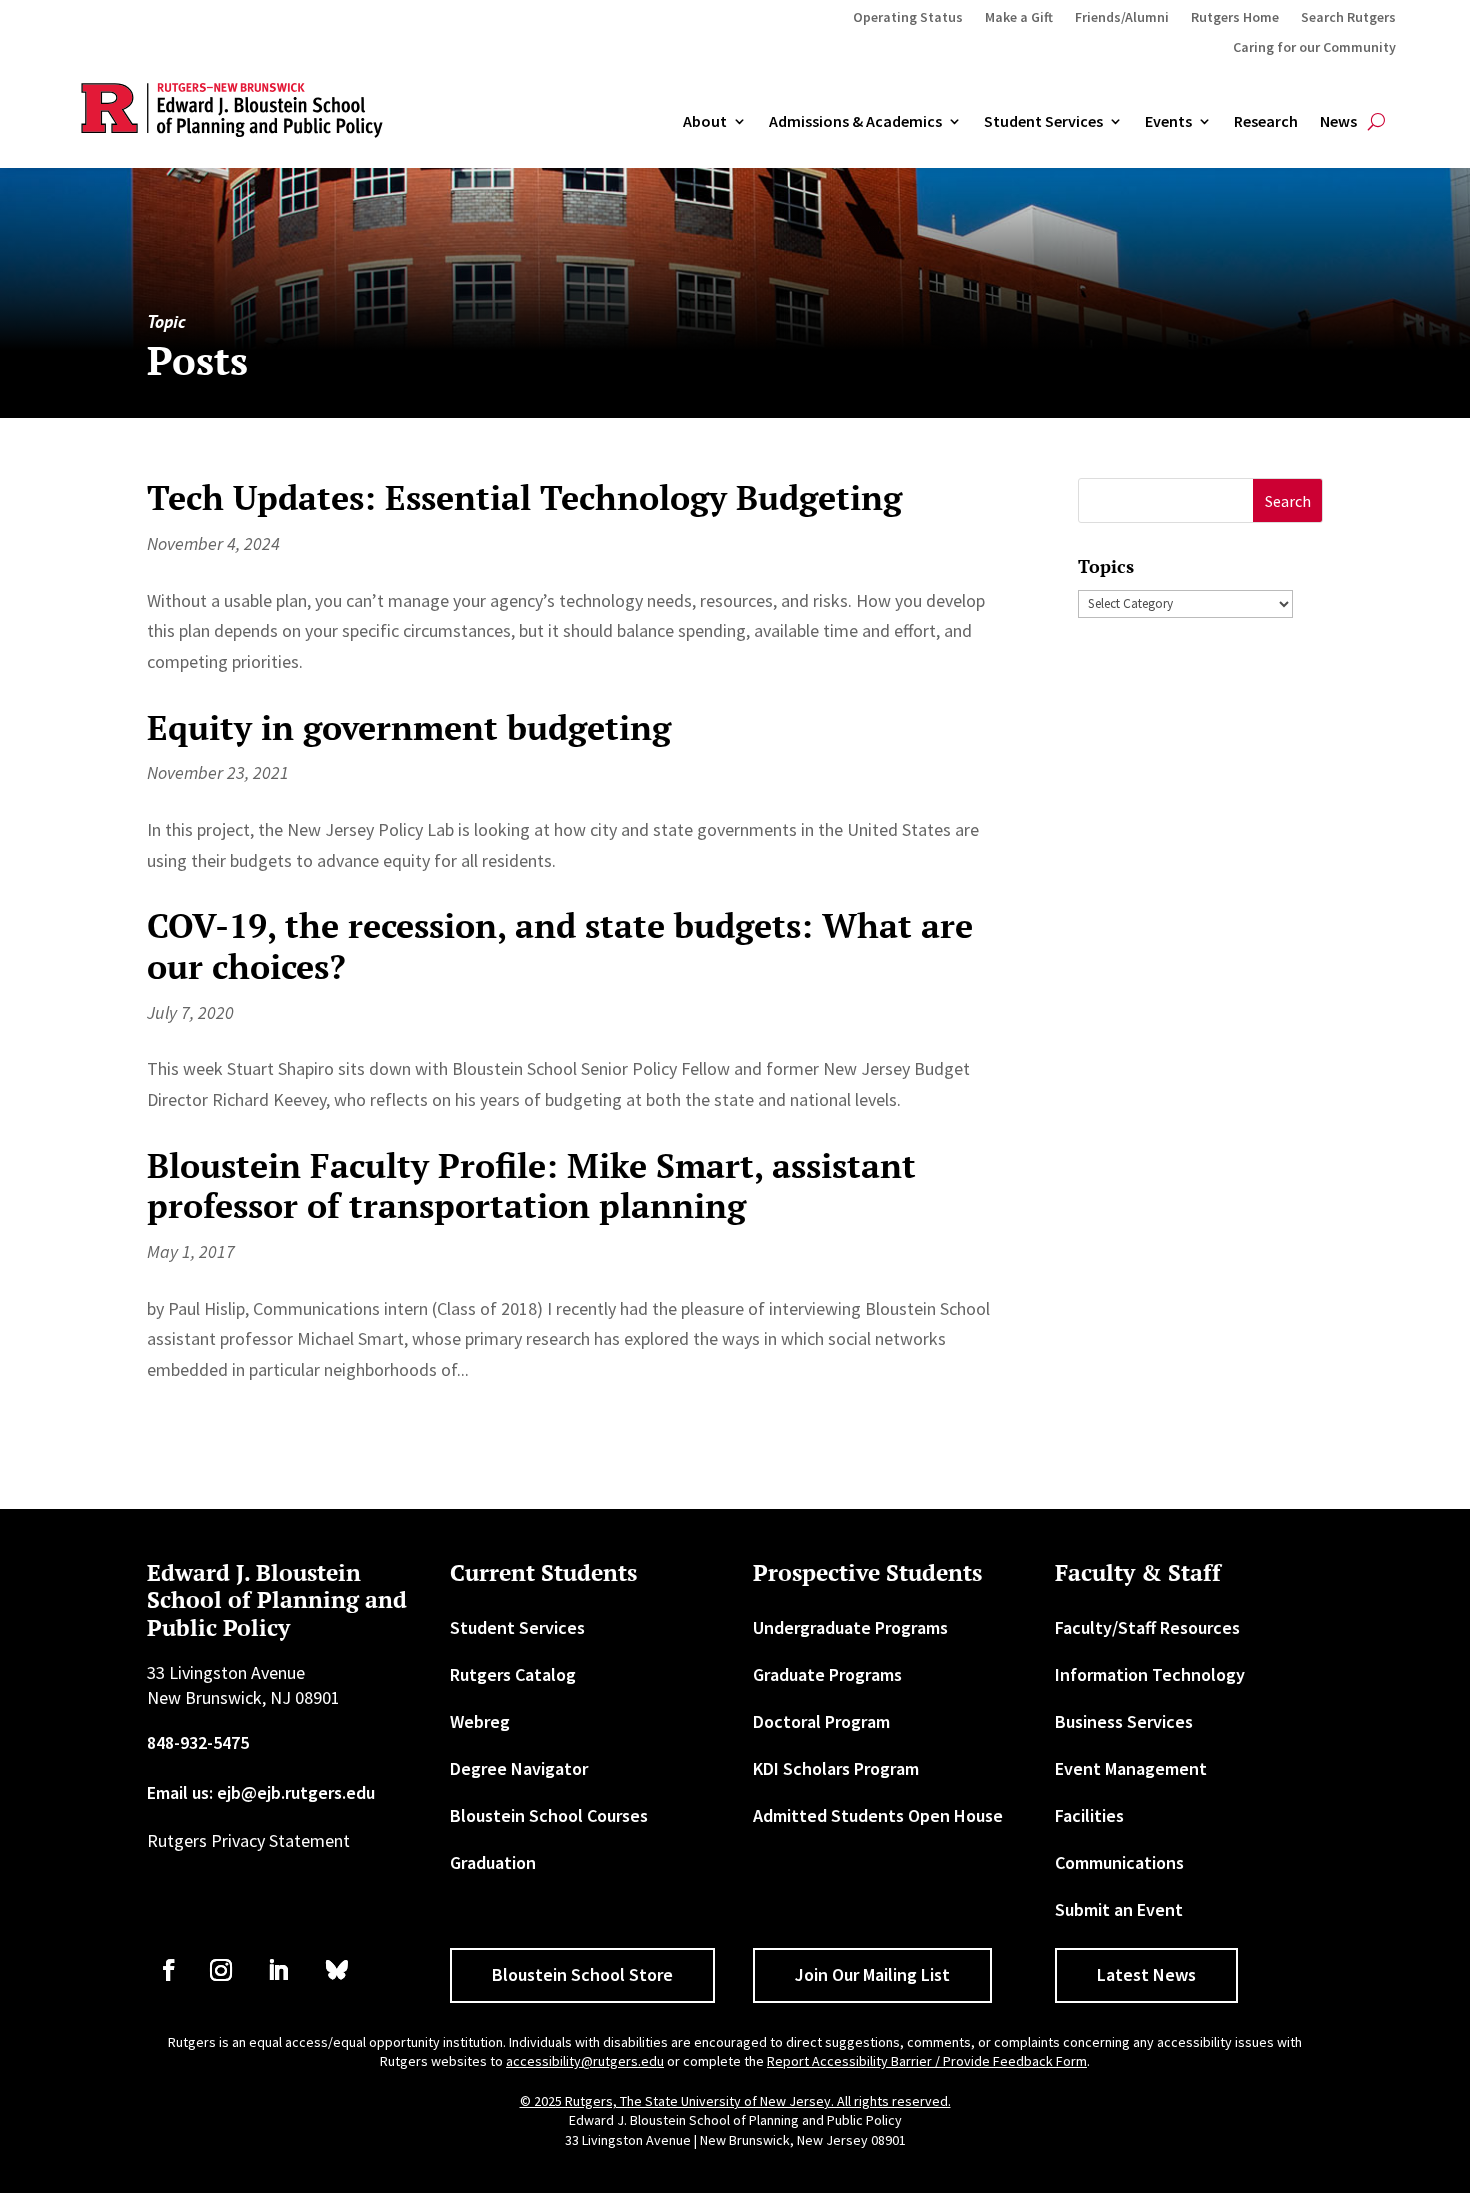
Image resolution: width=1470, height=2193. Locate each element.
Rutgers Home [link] (1235, 18)
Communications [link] (1119, 1862)
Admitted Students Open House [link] (878, 1815)
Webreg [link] (480, 1721)
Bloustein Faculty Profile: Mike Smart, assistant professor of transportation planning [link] (531, 1186)
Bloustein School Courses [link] (549, 1815)
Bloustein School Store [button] (582, 1974)
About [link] (705, 122)
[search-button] (1376, 122)
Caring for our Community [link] (1314, 48)
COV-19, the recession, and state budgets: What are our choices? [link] (560, 946)
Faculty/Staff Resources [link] (1147, 1627)
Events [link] (1168, 122)
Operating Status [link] (908, 18)
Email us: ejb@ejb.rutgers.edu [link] (261, 1792)
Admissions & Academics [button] (855, 122)
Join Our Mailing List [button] (872, 1974)
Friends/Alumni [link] (1122, 18)
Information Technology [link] (1150, 1674)
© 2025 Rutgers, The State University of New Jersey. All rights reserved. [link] (735, 2101)
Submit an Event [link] (1119, 1909)
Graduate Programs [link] (827, 1674)
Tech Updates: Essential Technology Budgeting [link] (524, 497)
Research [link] (1266, 122)
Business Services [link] (1124, 1721)
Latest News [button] (1146, 1974)
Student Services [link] (1043, 122)
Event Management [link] (1131, 1768)
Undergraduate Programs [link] (850, 1627)
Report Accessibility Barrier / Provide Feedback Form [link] (927, 2061)
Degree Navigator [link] (519, 1768)
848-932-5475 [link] (198, 1742)
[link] (169, 1970)
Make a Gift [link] (1019, 18)
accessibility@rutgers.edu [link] (585, 2061)
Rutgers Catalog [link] (513, 1674)
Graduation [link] (493, 1862)
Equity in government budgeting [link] (409, 727)
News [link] (1338, 122)
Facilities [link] (1089, 1815)
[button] (1287, 500)
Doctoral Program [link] (821, 1721)
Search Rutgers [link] (1348, 18)
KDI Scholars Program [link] (836, 1768)
